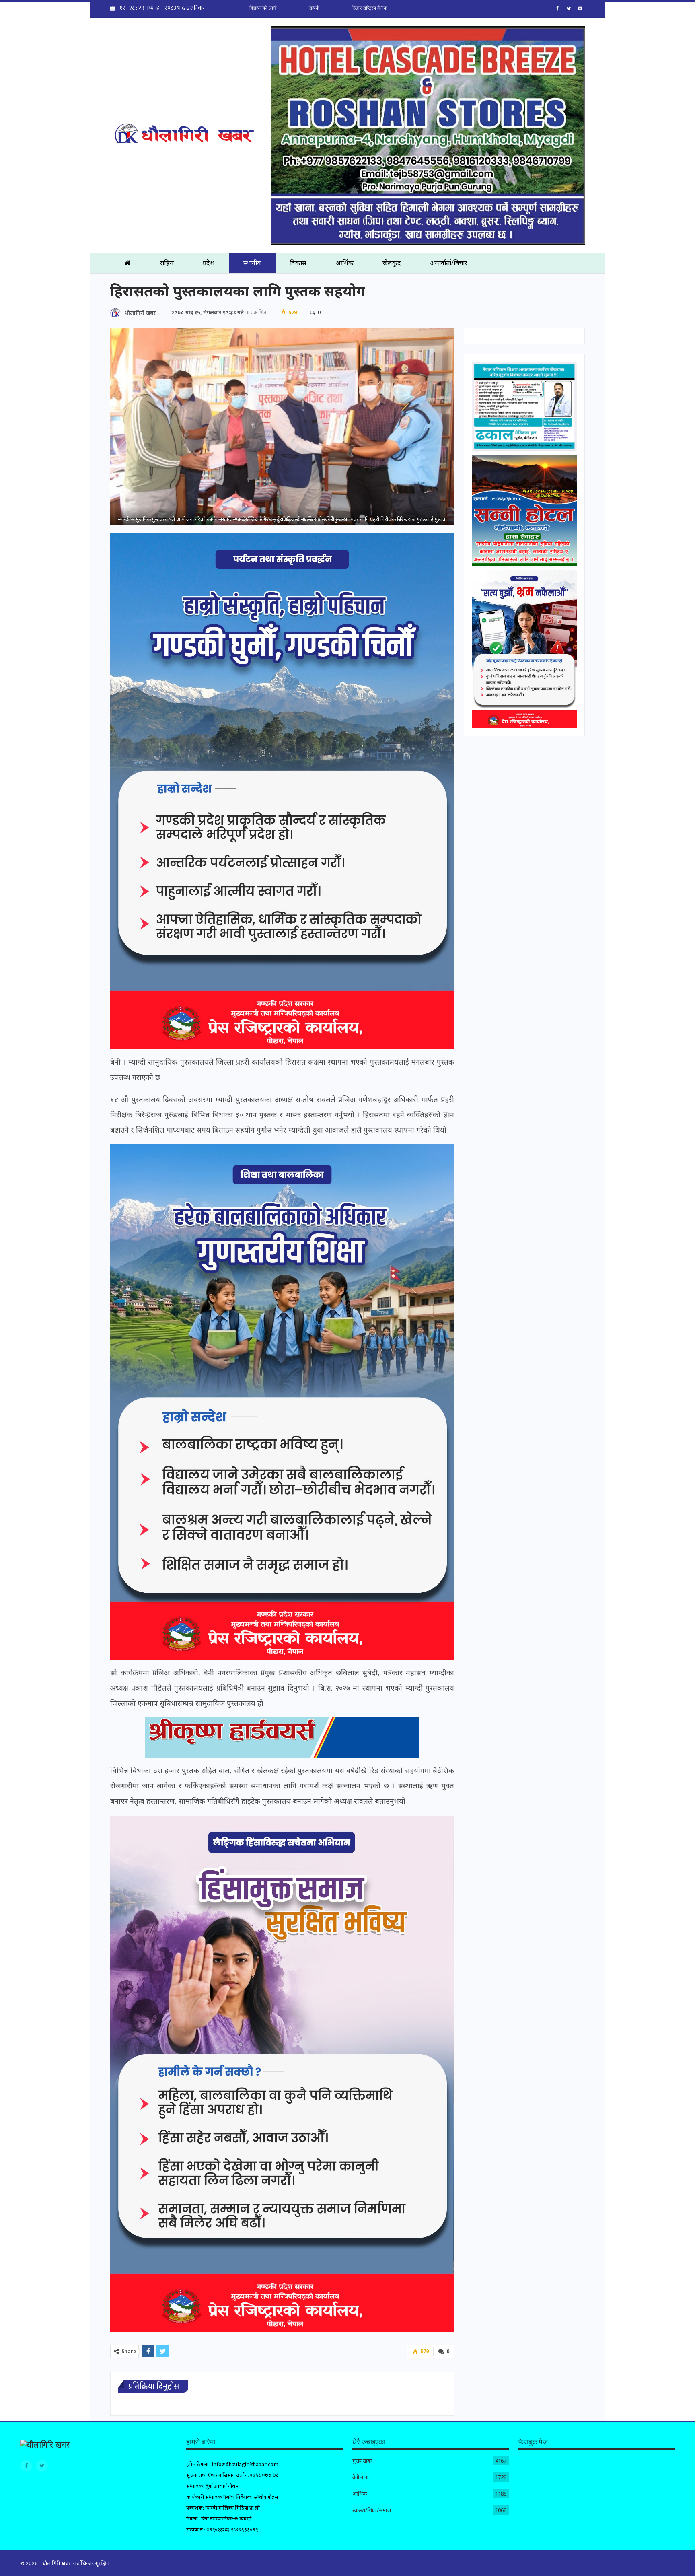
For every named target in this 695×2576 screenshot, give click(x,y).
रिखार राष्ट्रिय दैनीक (369, 8)
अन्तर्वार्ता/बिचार (449, 263)
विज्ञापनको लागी (263, 8)
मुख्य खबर (362, 2461)
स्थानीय (252, 263)
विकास (298, 263)
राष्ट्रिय (167, 263)
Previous (112, 427)
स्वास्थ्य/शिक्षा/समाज (372, 2510)
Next (452, 427)
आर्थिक (344, 263)
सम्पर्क (314, 8)
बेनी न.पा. (361, 2477)
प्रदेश (209, 263)
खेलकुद (392, 263)
